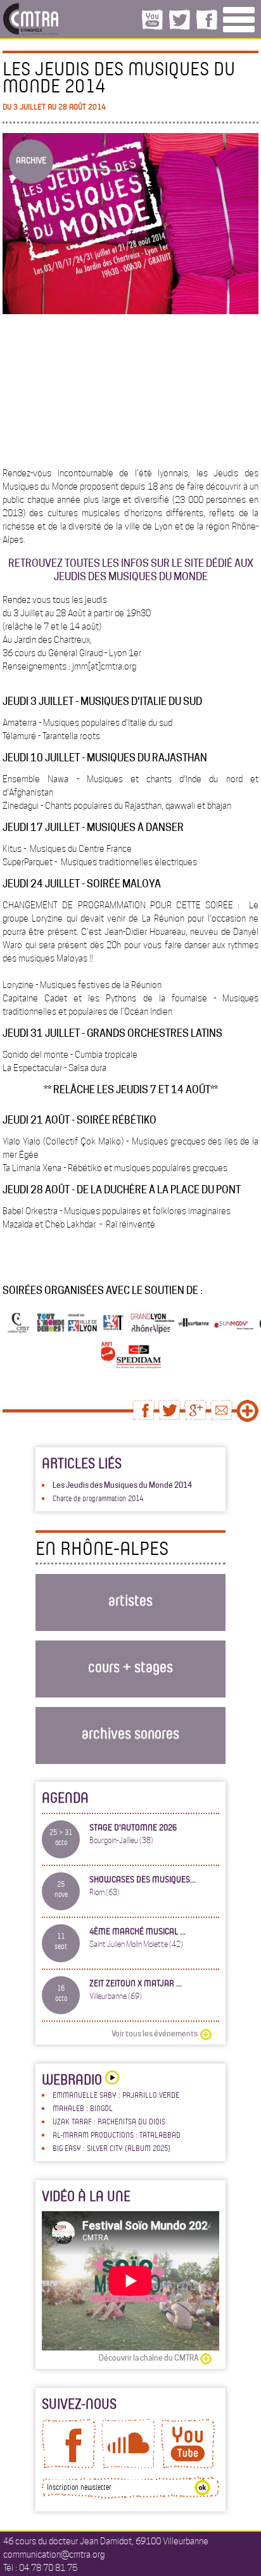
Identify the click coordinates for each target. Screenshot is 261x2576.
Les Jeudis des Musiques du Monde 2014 (122, 1485)
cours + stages (130, 1666)
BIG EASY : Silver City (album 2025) (111, 2148)
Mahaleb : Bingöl (83, 2108)
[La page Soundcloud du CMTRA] (128, 2465)
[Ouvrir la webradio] (111, 2079)
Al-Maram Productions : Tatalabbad (117, 2135)
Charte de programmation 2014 (98, 1498)
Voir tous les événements (155, 2034)
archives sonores (130, 1733)
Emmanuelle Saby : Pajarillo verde (116, 2095)
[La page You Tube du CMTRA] (188, 2465)
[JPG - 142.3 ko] (139, 1366)
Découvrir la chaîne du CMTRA (149, 2358)
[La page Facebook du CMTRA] (69, 2465)
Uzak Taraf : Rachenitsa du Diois (109, 2121)
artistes (130, 1600)
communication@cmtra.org (54, 2554)
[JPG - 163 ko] (109, 1366)
